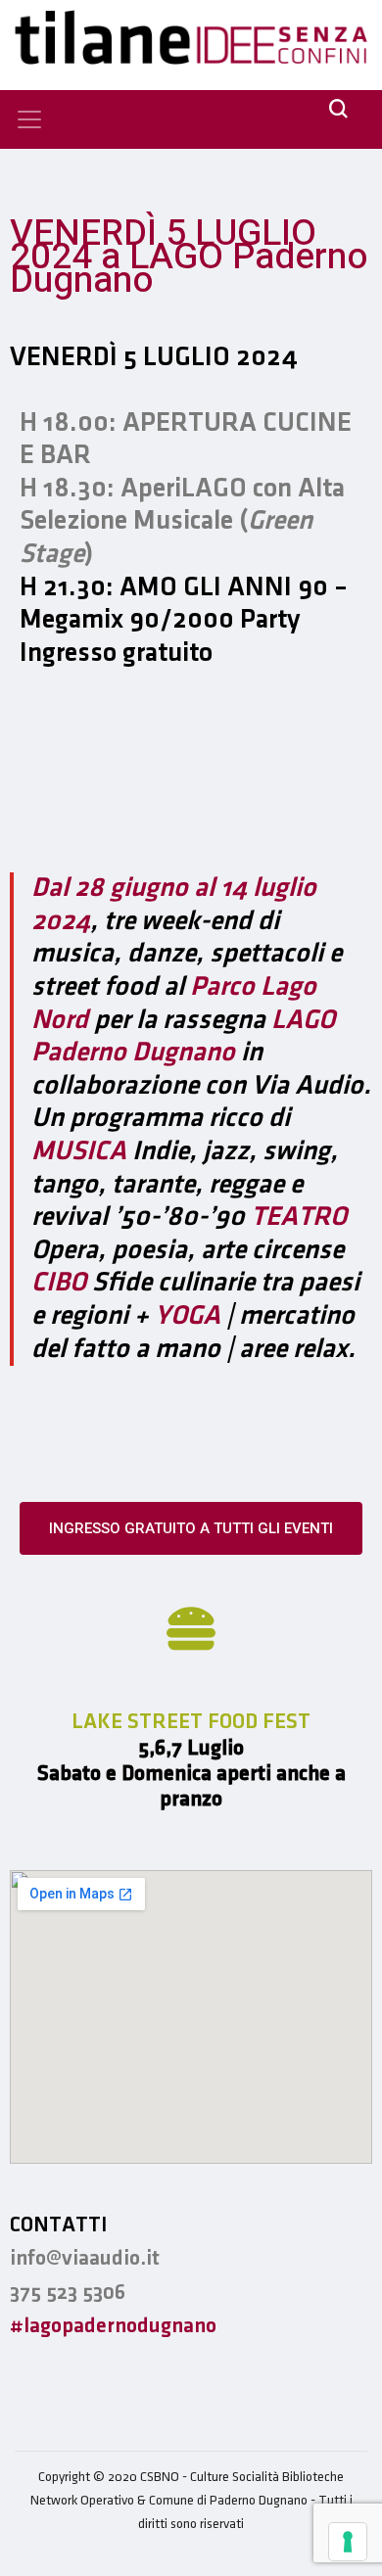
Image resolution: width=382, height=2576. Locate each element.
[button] (191, 1528)
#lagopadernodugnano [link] (113, 2326)
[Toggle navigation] (29, 119)
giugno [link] (152, 888)
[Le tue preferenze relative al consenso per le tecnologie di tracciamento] (348, 2542)
